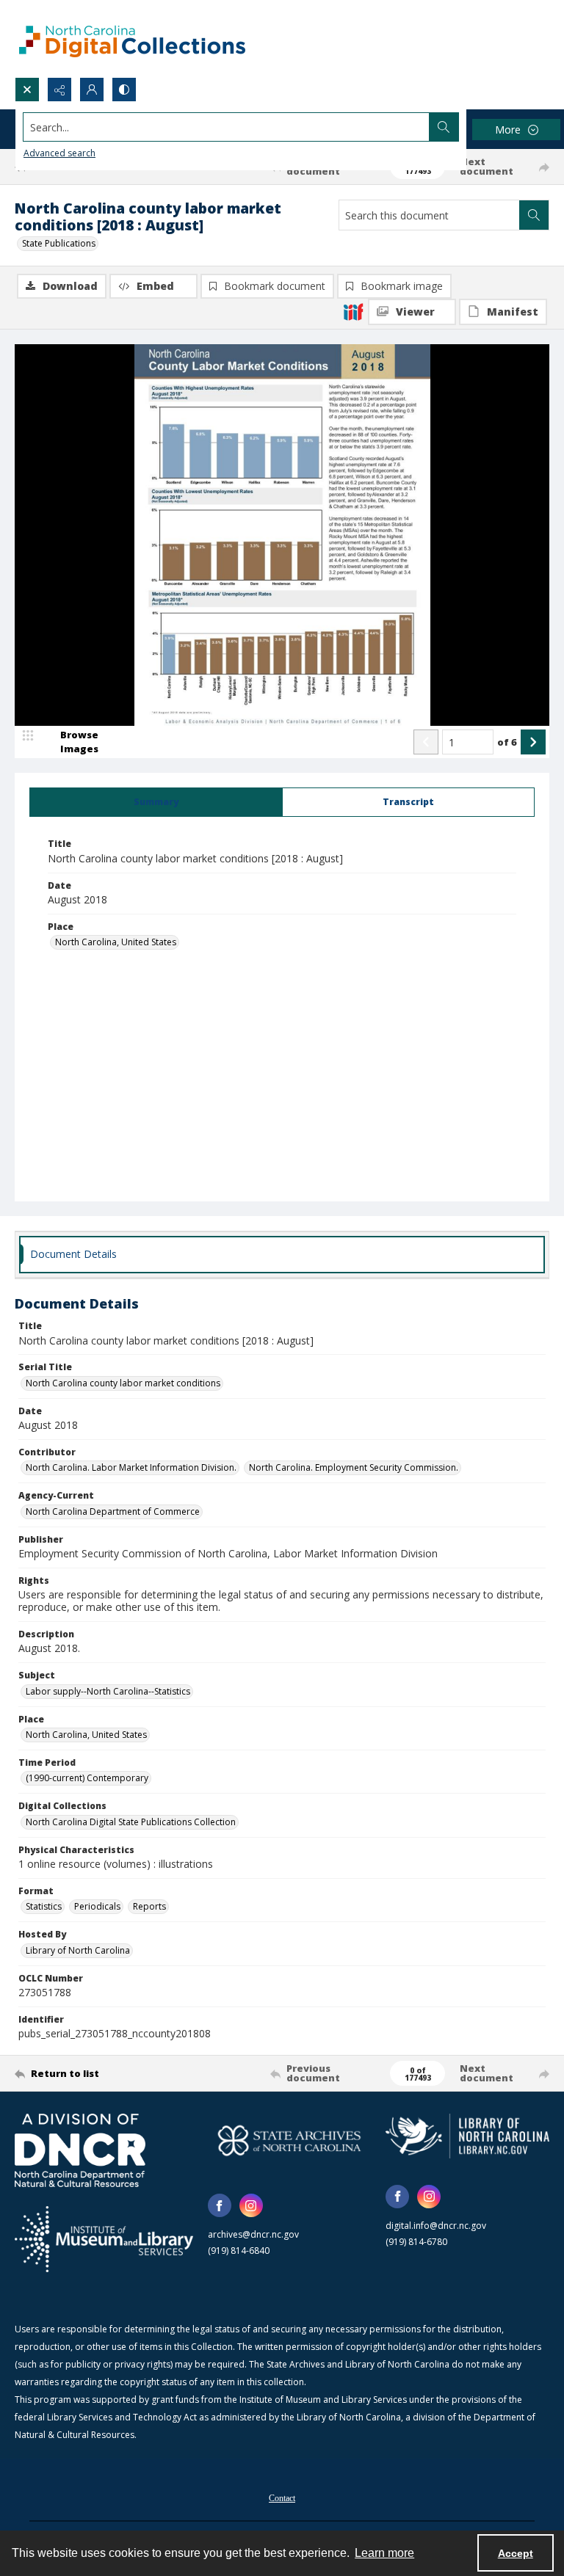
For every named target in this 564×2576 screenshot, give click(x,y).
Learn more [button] (384, 2553)
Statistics (44, 1906)
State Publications (59, 243)
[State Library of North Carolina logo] (467, 2136)
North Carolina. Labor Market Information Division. (131, 1467)
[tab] (156, 802)
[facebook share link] (220, 2205)
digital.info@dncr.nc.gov (436, 2226)
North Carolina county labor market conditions (123, 1383)
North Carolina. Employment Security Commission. (354, 1467)
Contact (282, 2498)
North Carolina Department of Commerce (113, 1511)
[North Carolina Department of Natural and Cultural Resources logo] (80, 2150)
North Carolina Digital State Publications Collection (131, 1822)
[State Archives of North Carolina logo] (290, 2140)
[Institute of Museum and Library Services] (104, 2239)
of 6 (507, 742)
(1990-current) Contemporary (87, 1778)
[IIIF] (353, 311)
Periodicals (97, 1906)
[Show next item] (533, 742)
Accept (516, 2553)
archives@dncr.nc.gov (253, 2234)
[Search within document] (534, 215)
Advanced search (59, 153)
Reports (149, 1906)
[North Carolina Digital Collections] (132, 39)
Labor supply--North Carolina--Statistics (108, 1691)
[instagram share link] (251, 2205)
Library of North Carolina (78, 1950)
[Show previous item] (426, 742)
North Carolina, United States (116, 942)
